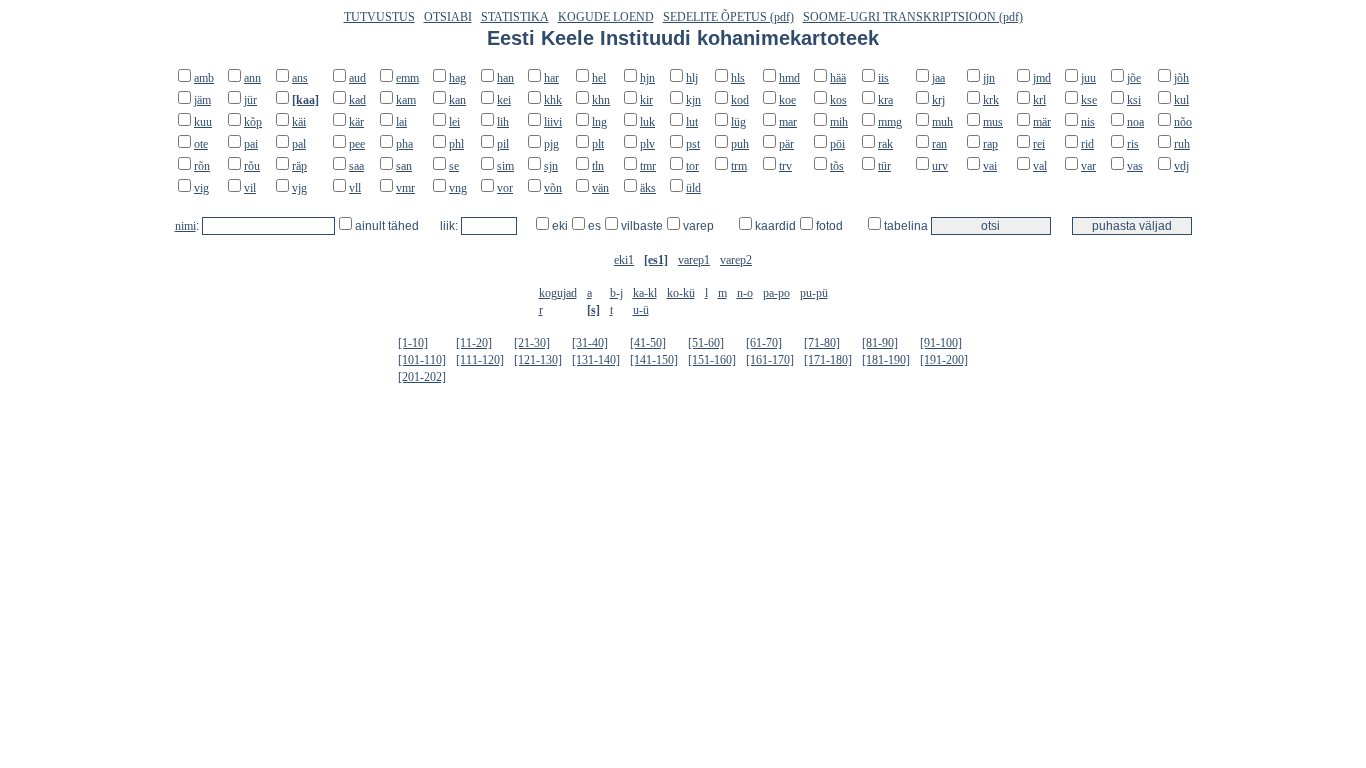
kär (356, 122)
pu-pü (814, 293)
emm (407, 78)
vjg (299, 188)
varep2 (736, 260)
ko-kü (681, 293)
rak (885, 144)
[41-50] (648, 343)
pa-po (776, 293)
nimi (185, 226)
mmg (890, 122)
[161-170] (770, 360)
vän (600, 188)
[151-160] (712, 360)
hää (838, 78)
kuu (203, 122)
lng (599, 122)
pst (693, 144)
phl (456, 144)
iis (883, 78)
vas (1135, 166)
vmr (405, 188)
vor (505, 188)
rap (990, 144)
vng (458, 188)
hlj (692, 78)
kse (1089, 100)
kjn (693, 100)
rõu (252, 166)
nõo (1183, 122)
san (404, 166)
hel (599, 78)
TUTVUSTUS (379, 17)
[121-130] (538, 360)
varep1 (694, 260)
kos (838, 100)
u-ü (641, 310)
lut (692, 122)
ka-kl (645, 293)
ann (252, 78)
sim (505, 166)
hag (457, 78)
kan (457, 100)
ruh (1182, 144)
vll (355, 188)
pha (404, 144)
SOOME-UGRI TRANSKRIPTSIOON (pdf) (913, 17)
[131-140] (596, 360)
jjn (989, 78)
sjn (551, 166)
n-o (745, 293)
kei (504, 100)
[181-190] (886, 360)
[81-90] (880, 343)
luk (647, 122)
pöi (837, 144)
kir (646, 100)
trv (785, 166)
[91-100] (941, 343)
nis (1088, 122)
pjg (551, 144)
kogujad (558, 293)
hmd (789, 78)
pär (786, 144)
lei (454, 122)
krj (938, 100)
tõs (837, 166)
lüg (738, 122)
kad (357, 100)
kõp (253, 122)
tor (692, 166)
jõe (1134, 78)
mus (993, 122)
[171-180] (828, 360)
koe (787, 100)
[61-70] (764, 343)
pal (299, 144)
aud (357, 78)
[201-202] (422, 377)
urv (940, 166)
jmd (1042, 78)
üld (693, 188)
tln (598, 166)
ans (300, 78)
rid (1087, 144)
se (454, 166)
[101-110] (422, 360)
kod (740, 100)
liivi (553, 122)
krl (1039, 100)
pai (251, 144)
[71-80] (822, 343)
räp (299, 166)
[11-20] (474, 343)
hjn (647, 78)
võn (553, 188)
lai (401, 122)
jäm (202, 100)
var (1088, 166)
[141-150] (654, 360)
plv (647, 144)
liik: (450, 226)
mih (839, 122)
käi (299, 122)
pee (357, 144)
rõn (202, 166)
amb (204, 78)
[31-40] (590, 343)
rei (1039, 144)
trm (739, 166)
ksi (1134, 100)
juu (1088, 78)
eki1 (624, 260)
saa (356, 166)
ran (939, 144)
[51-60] (706, 343)
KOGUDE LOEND (606, 17)
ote (201, 144)
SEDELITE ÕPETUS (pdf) (728, 17)
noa (1135, 122)
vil (250, 188)
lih (503, 122)
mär (1042, 122)
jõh (1181, 78)
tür (884, 166)
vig (201, 188)
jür (250, 100)
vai (990, 166)
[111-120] (480, 360)
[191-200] (944, 360)
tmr (648, 166)
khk (553, 100)
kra (885, 100)
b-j (616, 293)
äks (648, 188)
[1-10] (413, 343)
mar (788, 122)
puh (740, 144)
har (551, 78)
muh (942, 122)
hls (738, 78)
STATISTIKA (515, 17)
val (1040, 166)
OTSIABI (448, 17)
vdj (1181, 166)
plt (598, 144)
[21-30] (532, 343)
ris (1133, 144)
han (505, 78)
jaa (938, 78)
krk (991, 100)
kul (1181, 100)
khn (601, 100)
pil (503, 144)
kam (406, 100)
